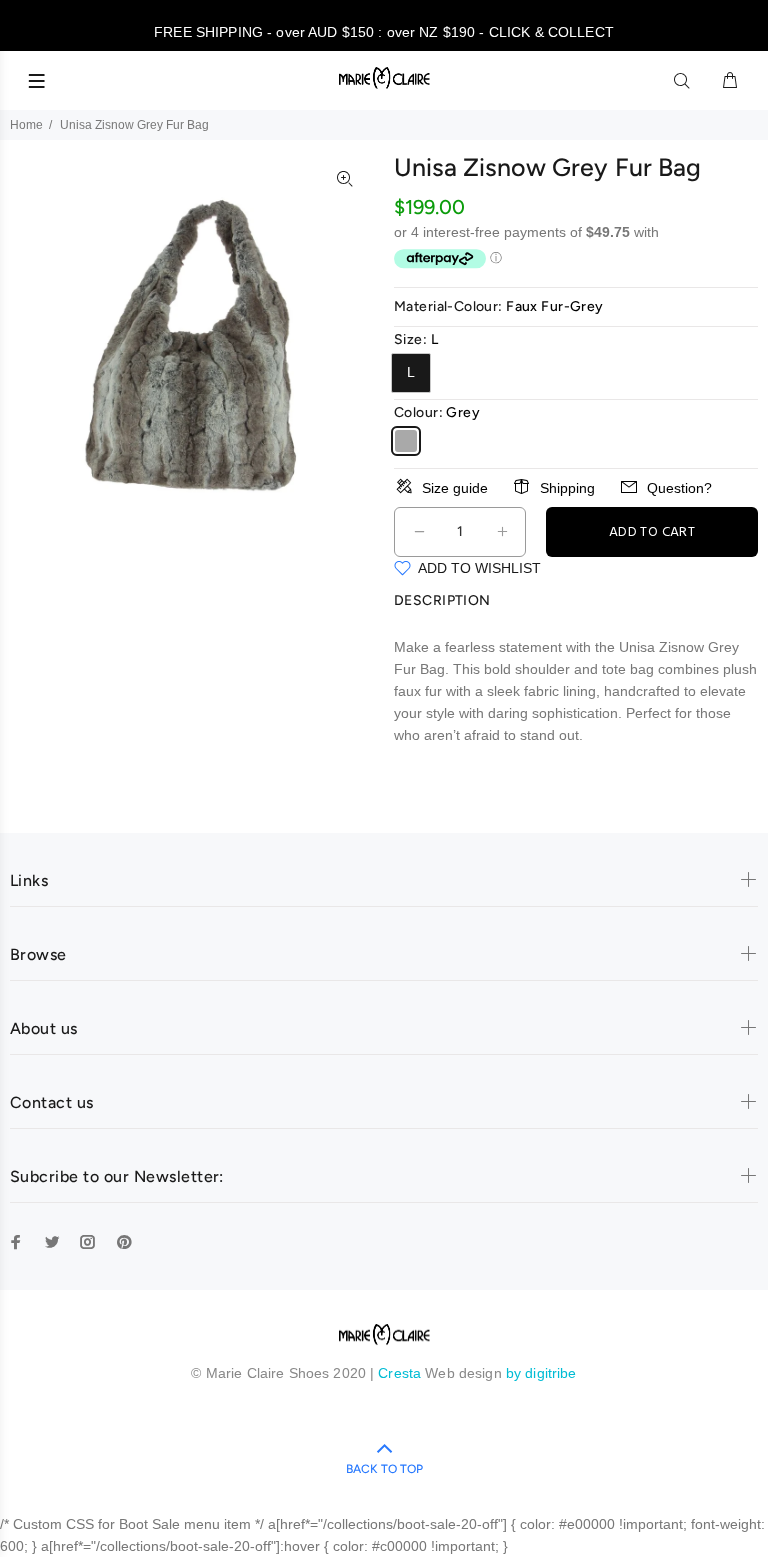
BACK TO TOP (384, 1469)
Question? (679, 488)
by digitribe (541, 1373)
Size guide (455, 488)
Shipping (567, 488)
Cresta (401, 1373)
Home (26, 125)
